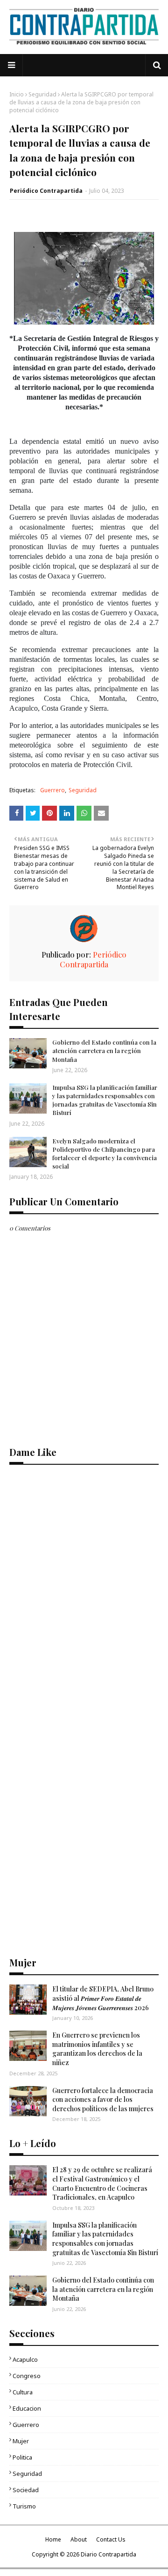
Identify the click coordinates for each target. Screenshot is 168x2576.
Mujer (21, 2441)
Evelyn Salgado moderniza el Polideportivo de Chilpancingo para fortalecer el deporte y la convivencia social (105, 1154)
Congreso (27, 2376)
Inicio (17, 94)
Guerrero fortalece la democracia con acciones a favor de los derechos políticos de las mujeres (103, 2100)
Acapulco (25, 2359)
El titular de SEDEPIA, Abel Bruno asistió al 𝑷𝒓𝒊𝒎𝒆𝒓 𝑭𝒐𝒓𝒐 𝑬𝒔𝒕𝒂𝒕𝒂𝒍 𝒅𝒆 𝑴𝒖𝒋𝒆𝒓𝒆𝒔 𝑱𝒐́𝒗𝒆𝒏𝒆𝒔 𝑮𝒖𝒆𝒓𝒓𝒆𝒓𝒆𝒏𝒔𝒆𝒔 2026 (103, 1998)
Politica (22, 2457)
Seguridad (42, 94)
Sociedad (26, 2490)
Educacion (27, 2408)
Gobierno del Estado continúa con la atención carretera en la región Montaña (104, 1050)
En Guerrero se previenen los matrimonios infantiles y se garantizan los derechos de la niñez (97, 2049)
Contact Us (111, 2539)
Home (53, 2539)
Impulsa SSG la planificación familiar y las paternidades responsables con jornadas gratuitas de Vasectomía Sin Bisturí (105, 1100)
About (79, 2539)
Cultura (23, 2392)
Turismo (24, 2506)
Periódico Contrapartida (46, 191)
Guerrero (52, 790)
